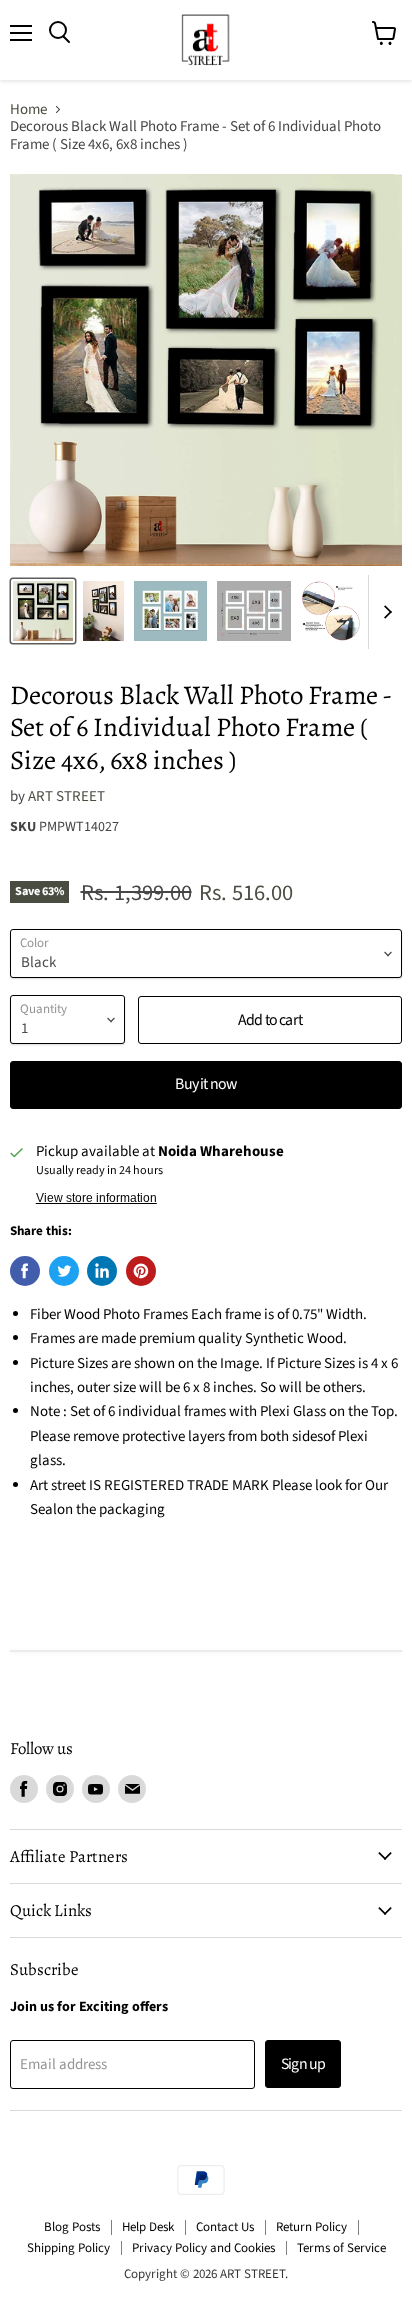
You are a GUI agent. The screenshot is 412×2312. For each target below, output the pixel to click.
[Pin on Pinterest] (141, 1271)
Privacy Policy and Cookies (203, 2248)
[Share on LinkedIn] (102, 1271)
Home (28, 109)
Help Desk (148, 2227)
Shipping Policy (68, 2248)
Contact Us (225, 2227)
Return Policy (311, 2227)
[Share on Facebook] (25, 1271)
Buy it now (205, 1084)
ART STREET (66, 796)
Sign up (303, 2064)
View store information (96, 1198)
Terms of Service (341, 2248)
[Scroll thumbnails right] (384, 612)
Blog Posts (72, 2227)
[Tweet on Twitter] (64, 1271)
